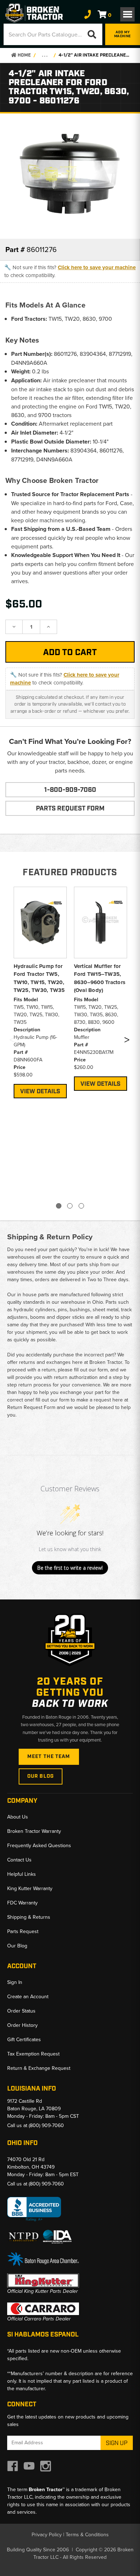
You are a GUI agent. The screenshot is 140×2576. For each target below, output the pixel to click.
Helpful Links (22, 1874)
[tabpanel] (40, 992)
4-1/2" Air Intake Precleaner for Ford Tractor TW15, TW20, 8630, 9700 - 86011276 (95, 55)
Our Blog (41, 1776)
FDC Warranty (22, 1903)
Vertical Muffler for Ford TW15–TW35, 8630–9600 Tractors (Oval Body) (100, 978)
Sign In (15, 1982)
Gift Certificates (24, 2039)
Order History (22, 2025)
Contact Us (19, 1860)
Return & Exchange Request (39, 2068)
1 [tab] (59, 1206)
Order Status (21, 2011)
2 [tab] (70, 1206)
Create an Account (28, 1996)
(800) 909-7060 (46, 2125)
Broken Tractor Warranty (34, 1831)
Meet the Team (49, 1757)
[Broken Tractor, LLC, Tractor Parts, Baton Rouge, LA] (34, 2209)
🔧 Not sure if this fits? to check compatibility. (70, 271)
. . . (45, 55)
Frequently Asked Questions (39, 1845)
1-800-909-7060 (70, 790)
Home (24, 55)
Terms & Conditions (87, 2534)
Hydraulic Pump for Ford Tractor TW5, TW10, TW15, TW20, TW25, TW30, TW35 (39, 978)
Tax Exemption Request (33, 2054)
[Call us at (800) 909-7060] (88, 14)
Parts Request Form (70, 809)
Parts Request (23, 1931)
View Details (40, 1091)
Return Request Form (31, 1407)
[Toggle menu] (127, 14)
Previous (12, 1041)
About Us (18, 1817)
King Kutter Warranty (30, 1888)
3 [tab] (81, 1206)
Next (127, 1041)
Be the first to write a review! (70, 1568)
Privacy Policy (47, 2534)
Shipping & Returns (29, 1917)
